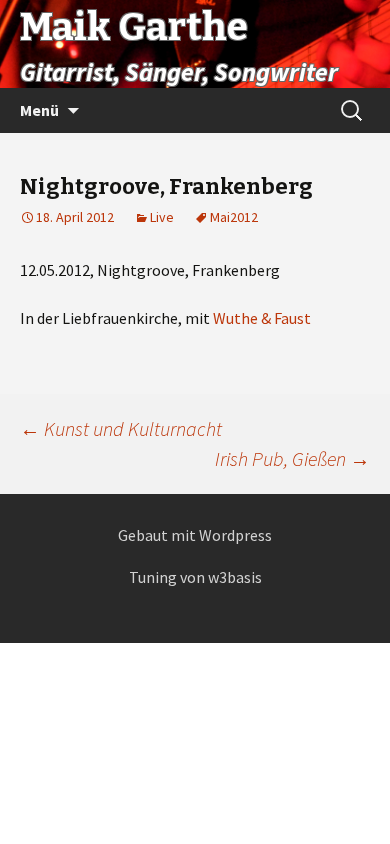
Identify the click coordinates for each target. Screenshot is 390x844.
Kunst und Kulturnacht (121, 428)
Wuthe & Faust (262, 318)
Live (162, 217)
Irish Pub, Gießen (292, 458)
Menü (39, 110)
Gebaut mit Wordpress (195, 535)
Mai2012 (234, 217)
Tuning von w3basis (195, 577)
